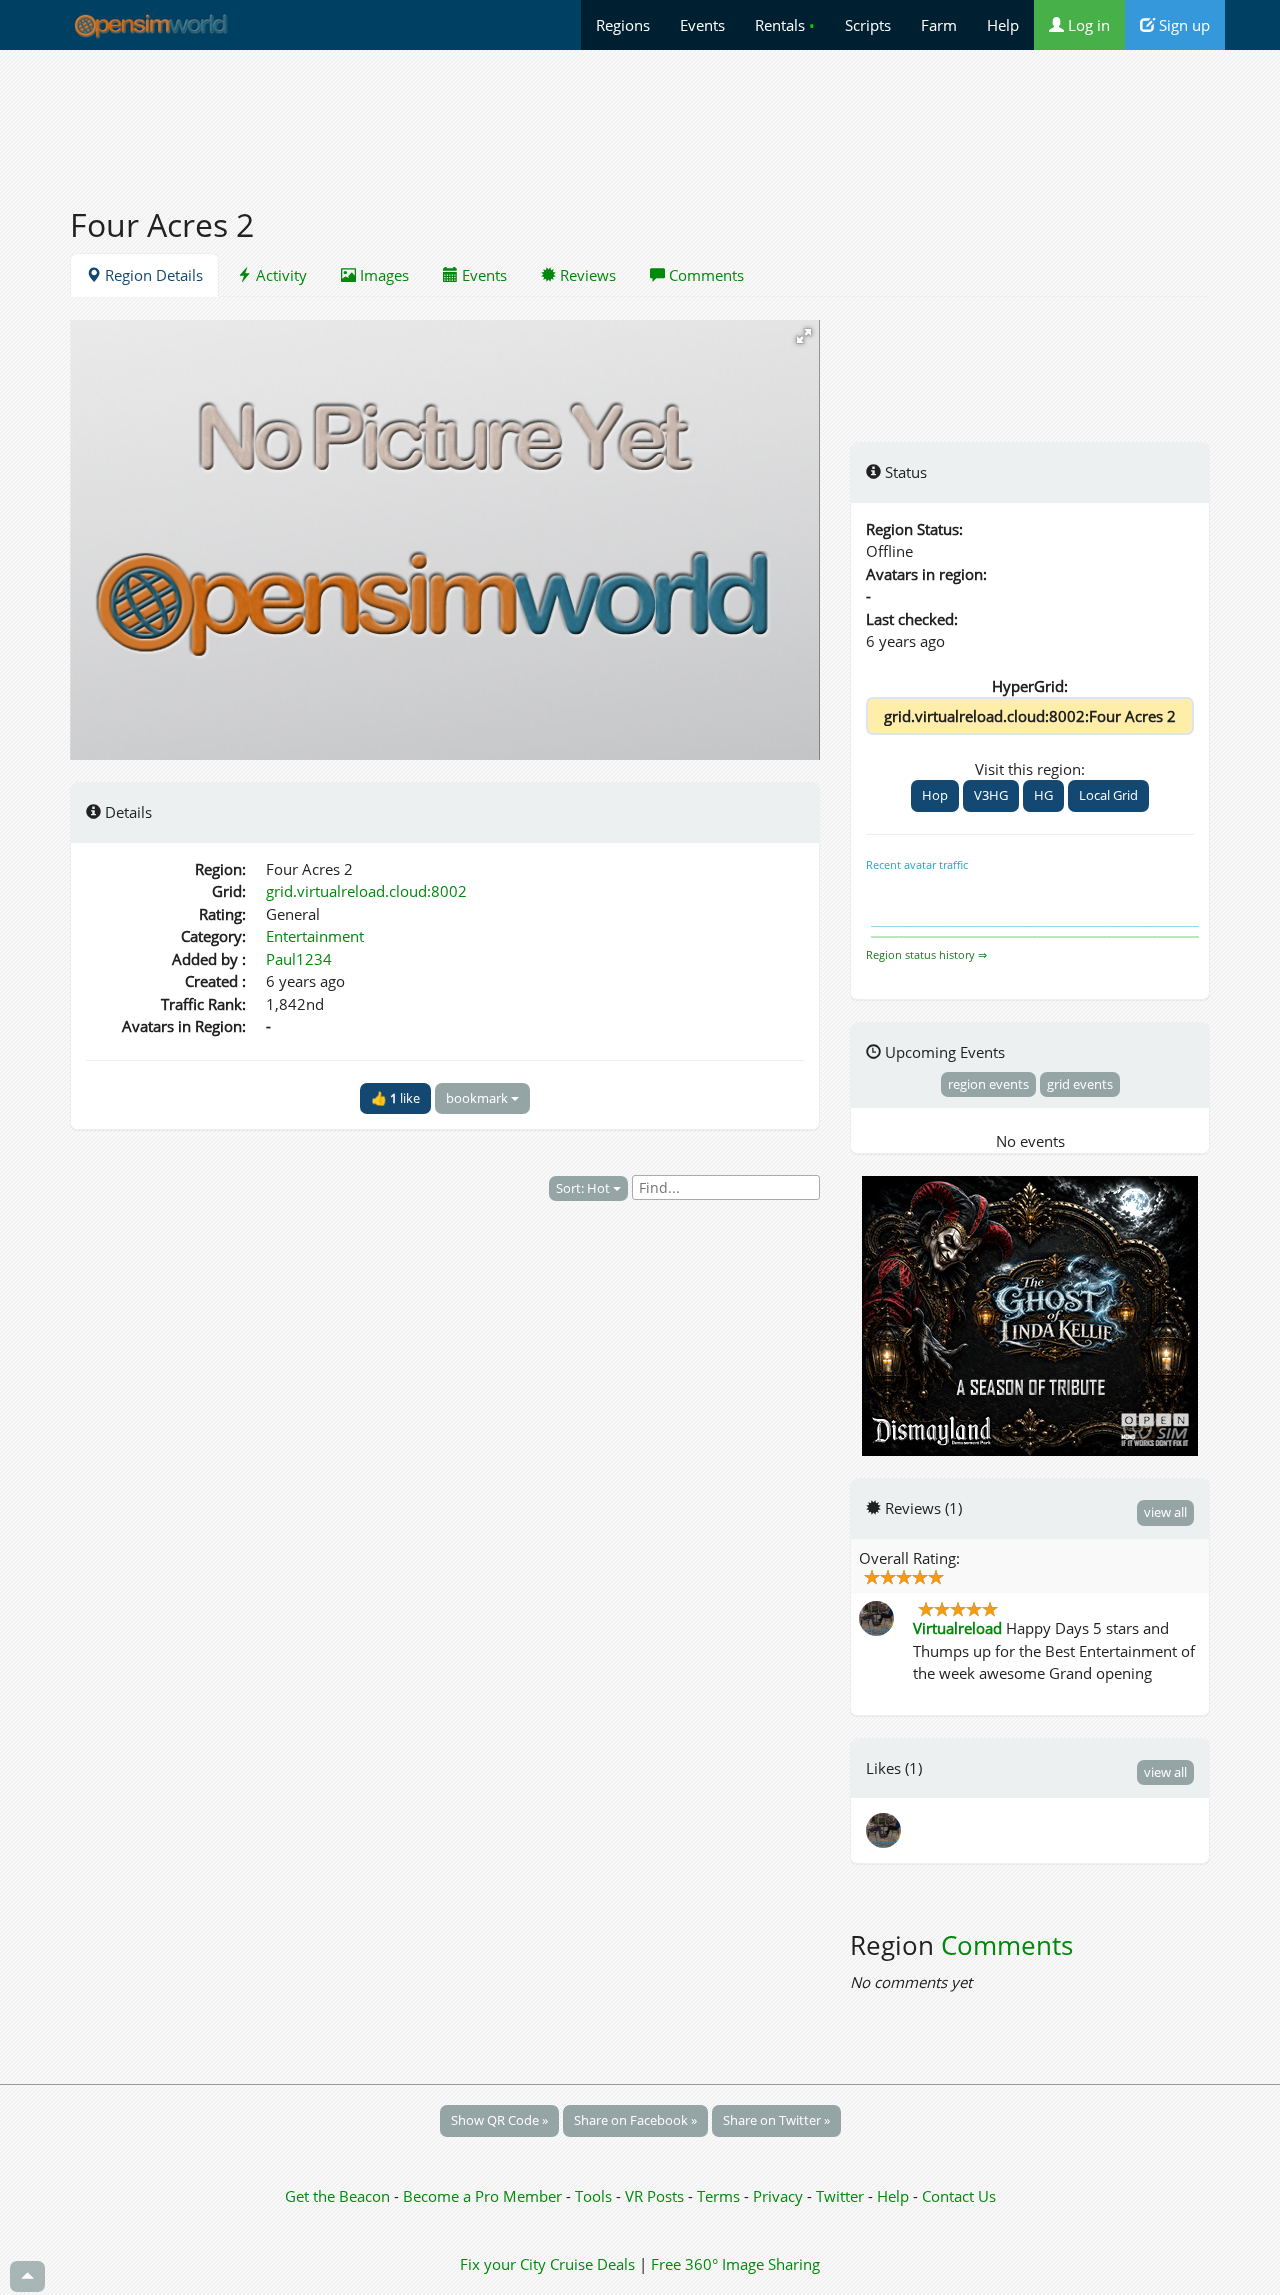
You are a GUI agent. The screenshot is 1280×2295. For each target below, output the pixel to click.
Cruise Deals (592, 2264)
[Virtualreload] (885, 1829)
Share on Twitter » (776, 2120)
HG (1043, 795)
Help (1003, 25)
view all (1165, 1512)
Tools (595, 2196)
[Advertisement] (640, 117)
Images (382, 275)
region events (988, 1084)
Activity (279, 275)
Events (702, 25)
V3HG (991, 795)
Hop (935, 795)
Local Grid (1108, 795)
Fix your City (503, 2264)
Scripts (868, 25)
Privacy (778, 2196)
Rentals (785, 25)
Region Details (152, 275)
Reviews (586, 275)
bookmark (478, 1098)
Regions (623, 25)
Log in (1087, 25)
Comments (704, 275)
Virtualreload (957, 1628)
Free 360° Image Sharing (735, 2264)
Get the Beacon (337, 2196)
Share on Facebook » (635, 2120)
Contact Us (959, 2196)
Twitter (840, 2196)
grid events (1080, 1084)
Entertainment (315, 936)
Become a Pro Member (484, 2196)
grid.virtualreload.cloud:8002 (366, 891)
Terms (720, 2196)
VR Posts (656, 2196)
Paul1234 (299, 959)
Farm (939, 25)
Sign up (1182, 25)
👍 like (395, 1098)
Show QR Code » (499, 2120)
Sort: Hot (584, 1188)
